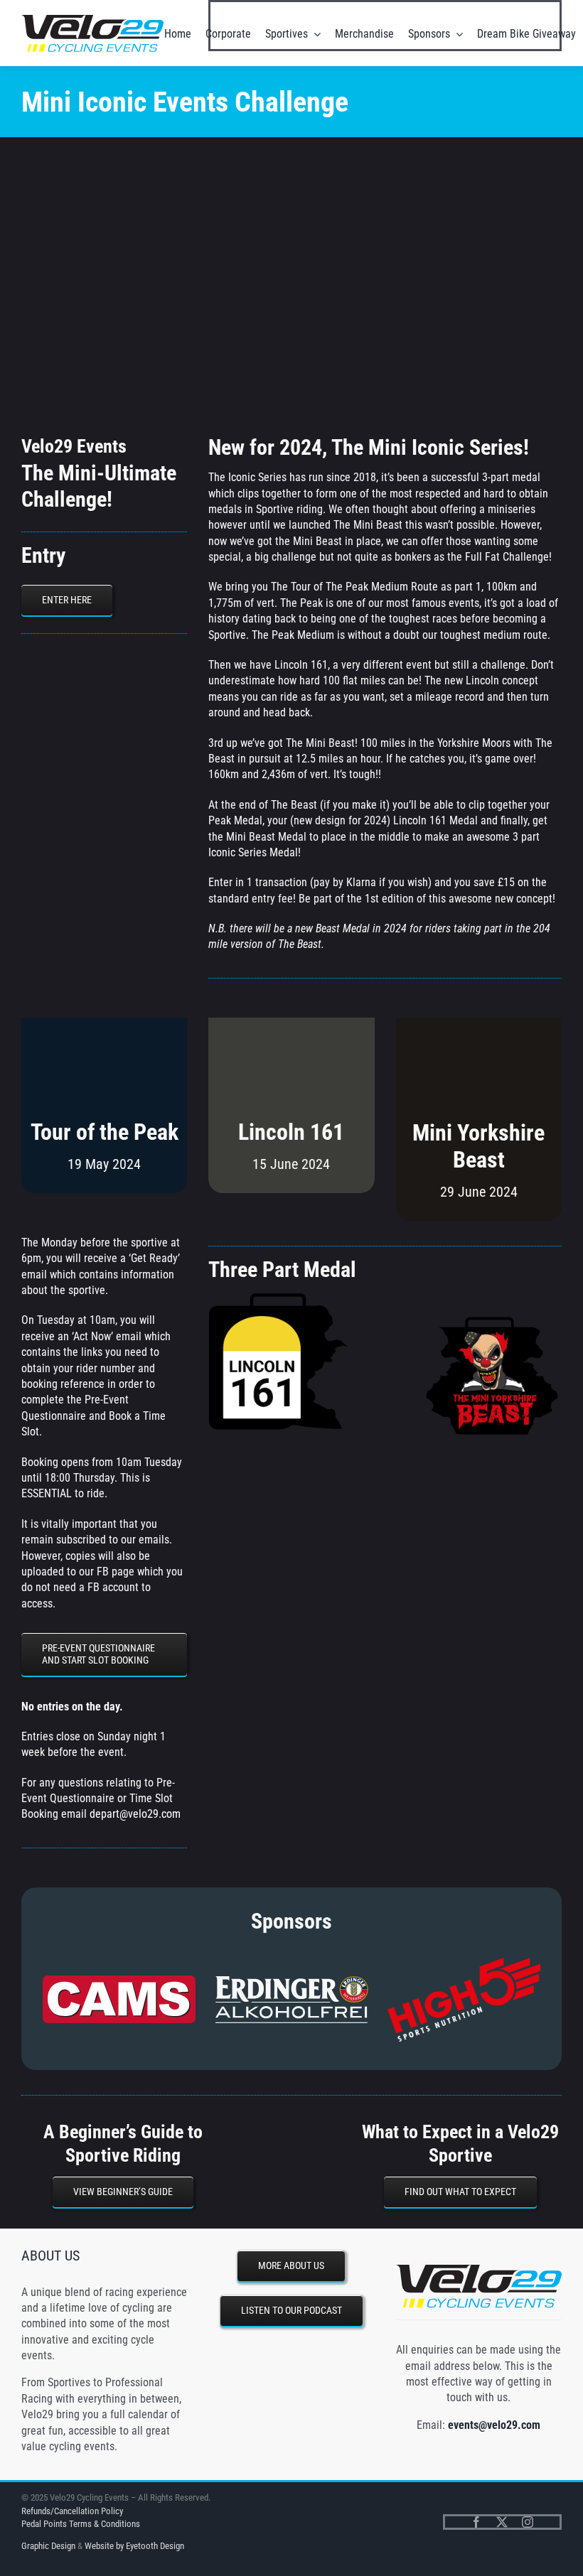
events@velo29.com (494, 2425)
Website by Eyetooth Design (134, 2546)
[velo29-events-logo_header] (92, 20)
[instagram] (528, 2522)
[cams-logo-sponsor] (119, 1981)
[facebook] (476, 2522)
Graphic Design (48, 2546)
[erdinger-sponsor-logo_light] (292, 1981)
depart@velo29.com (135, 1814)
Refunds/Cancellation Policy (72, 2511)
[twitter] (502, 2522)
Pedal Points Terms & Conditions (81, 2524)
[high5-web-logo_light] (464, 1963)
